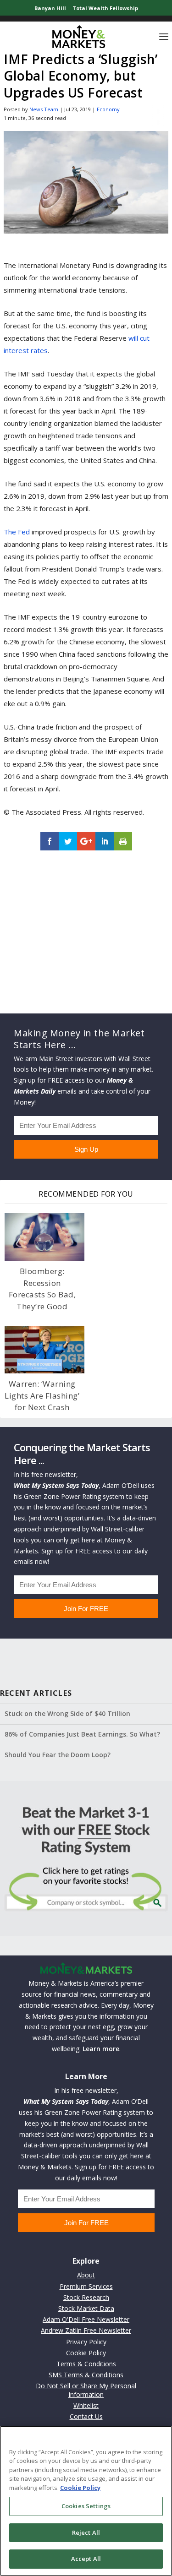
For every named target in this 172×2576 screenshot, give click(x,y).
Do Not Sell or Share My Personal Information (86, 2390)
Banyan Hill (50, 8)
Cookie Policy (86, 2353)
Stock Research (86, 2297)
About (86, 2275)
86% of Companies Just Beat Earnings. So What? (82, 1734)
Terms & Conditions (86, 2364)
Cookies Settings (86, 2506)
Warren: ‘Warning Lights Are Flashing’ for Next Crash (42, 1395)
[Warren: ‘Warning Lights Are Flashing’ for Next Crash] (44, 1350)
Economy (108, 109)
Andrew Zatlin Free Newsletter (86, 2330)
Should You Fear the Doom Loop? (58, 1755)
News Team (44, 109)
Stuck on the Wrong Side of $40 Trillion (67, 1713)
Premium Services (86, 2286)
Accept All (86, 2559)
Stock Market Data (86, 2308)
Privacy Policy (86, 2342)
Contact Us (86, 2416)
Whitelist (86, 2405)
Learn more (101, 2049)
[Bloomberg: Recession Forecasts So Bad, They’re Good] (44, 1237)
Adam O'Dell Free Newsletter (86, 2319)
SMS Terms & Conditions (86, 2375)
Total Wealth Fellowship (105, 8)
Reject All (86, 2532)
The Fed (17, 532)
